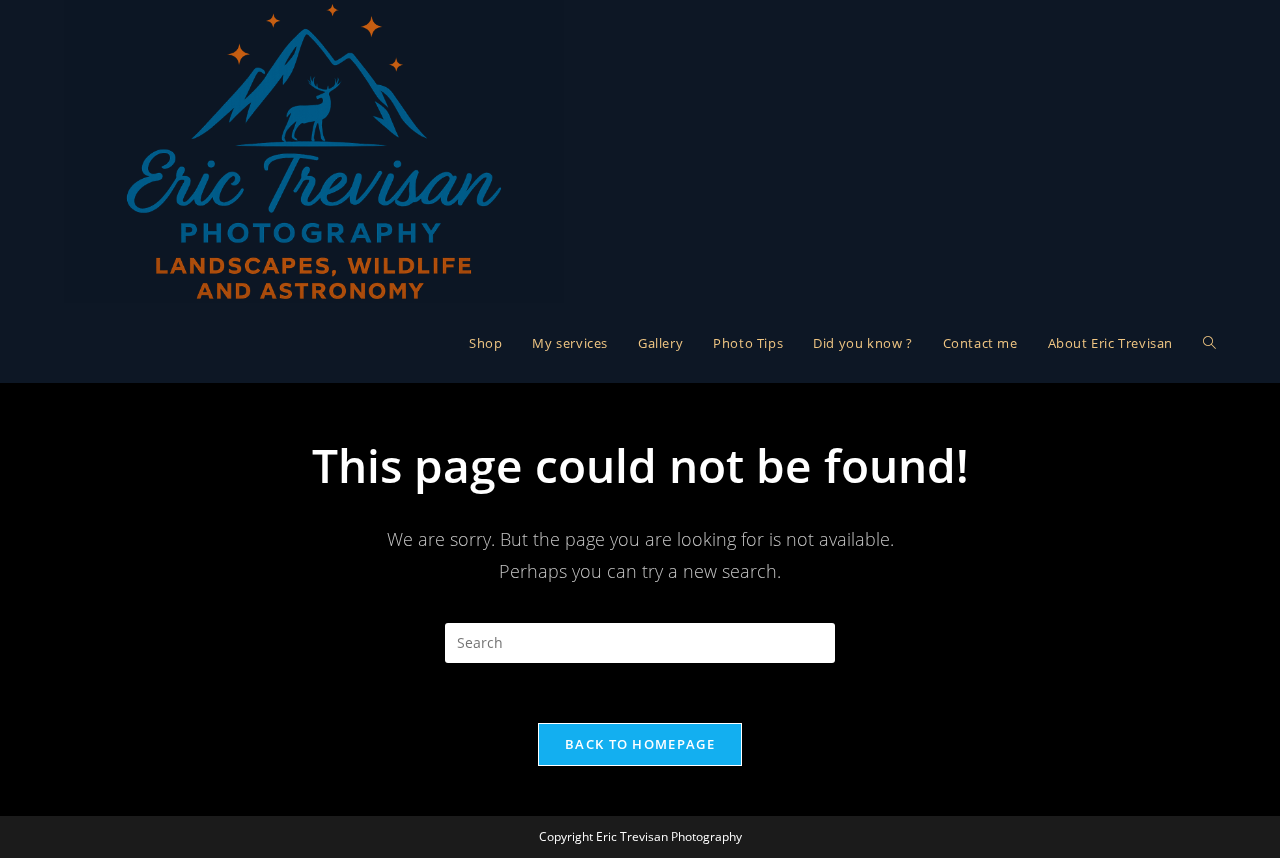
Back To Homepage (640, 744)
